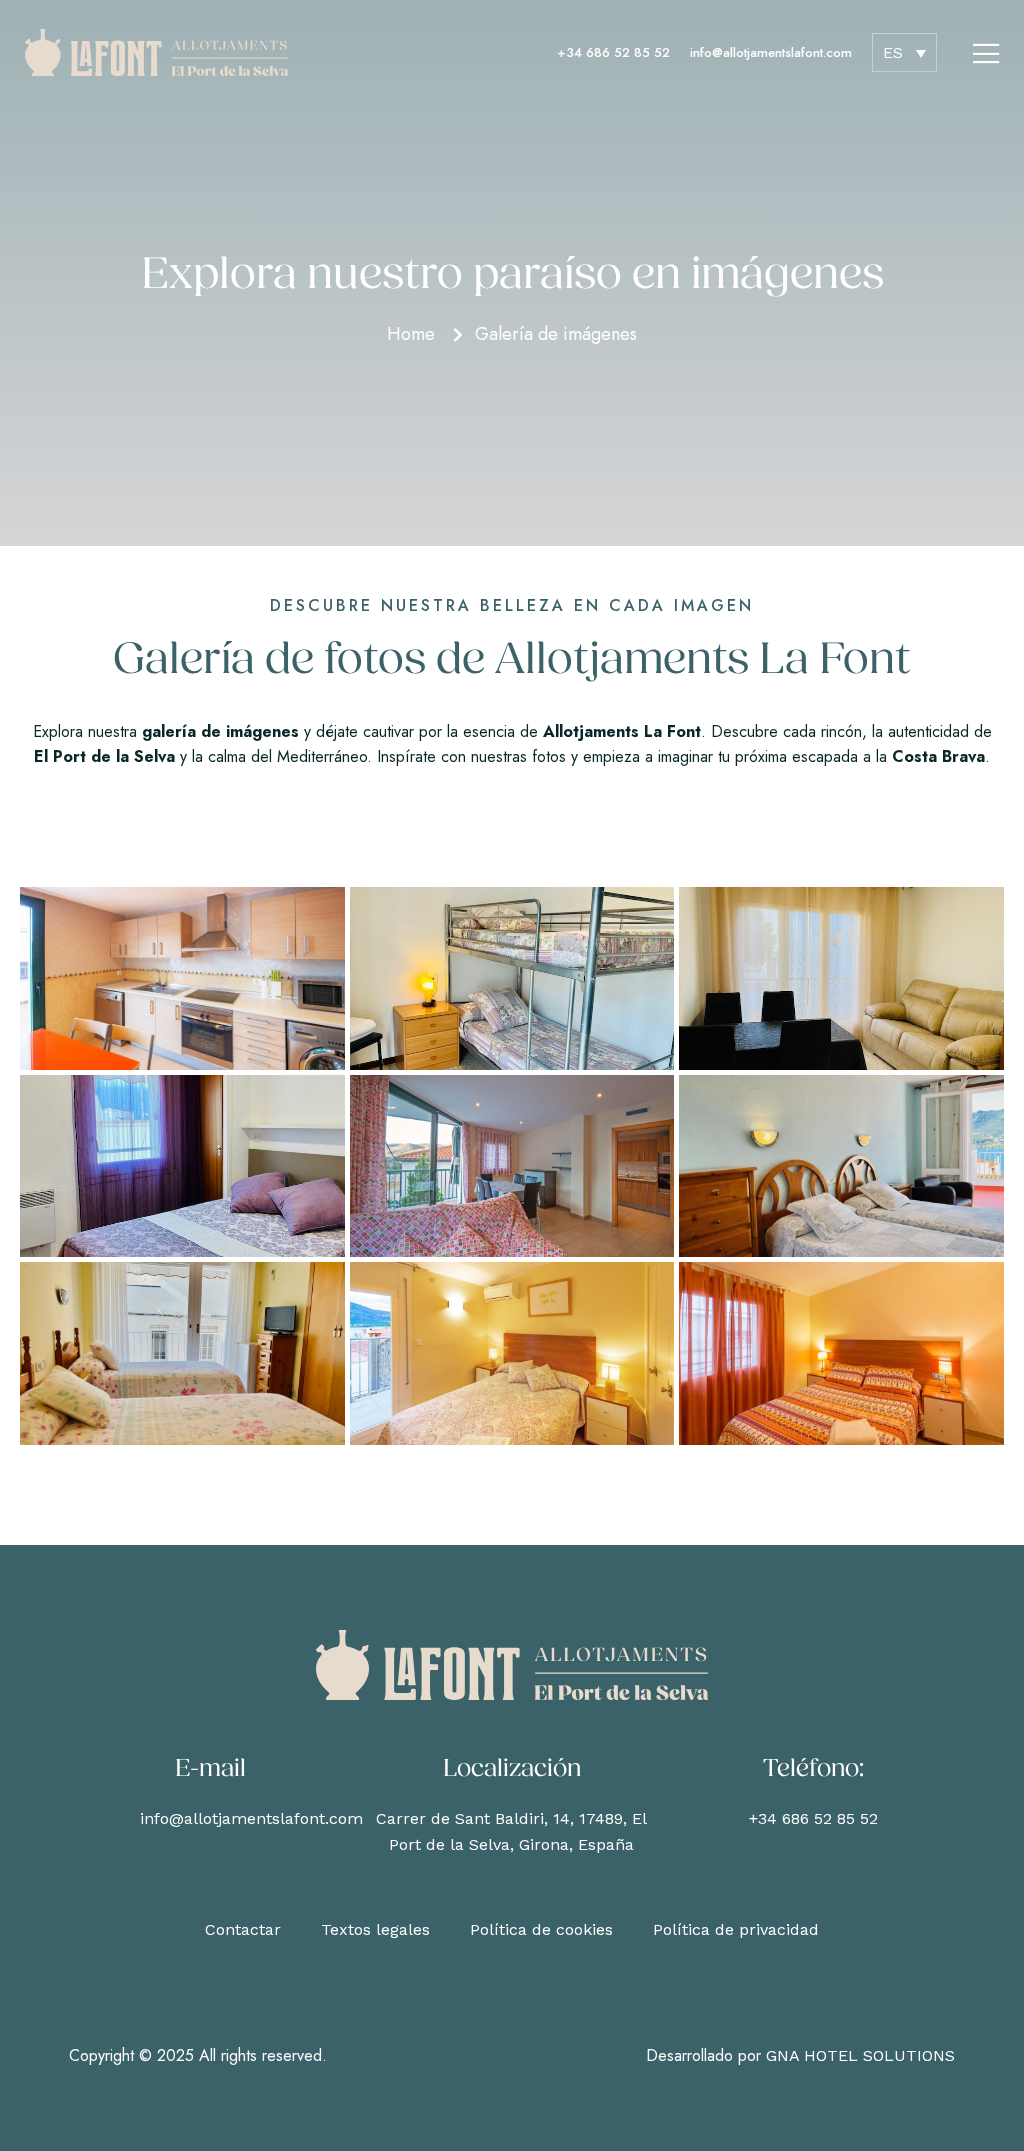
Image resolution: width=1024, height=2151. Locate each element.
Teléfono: (813, 1769)
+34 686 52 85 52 (613, 52)
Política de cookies (541, 1929)
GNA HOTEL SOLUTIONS (860, 2055)
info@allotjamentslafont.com (771, 52)
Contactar (243, 1929)
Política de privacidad (736, 1929)
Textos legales (375, 1929)
